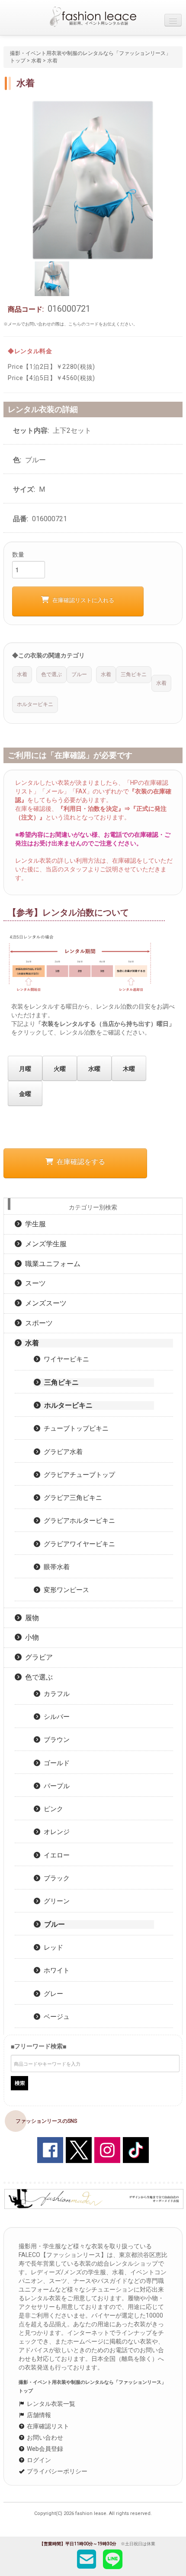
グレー (52, 1994)
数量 (18, 555)
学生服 (34, 1224)
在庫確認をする (79, 1162)
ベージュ (55, 2017)
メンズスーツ (44, 1303)
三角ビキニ (60, 1382)
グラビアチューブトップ (78, 1475)
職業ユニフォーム (51, 1264)
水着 (36, 61)
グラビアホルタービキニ (78, 1521)
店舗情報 (38, 2415)
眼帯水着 (55, 1567)
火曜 (60, 1069)
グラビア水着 (61, 1452)
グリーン (55, 1901)
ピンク (52, 1809)
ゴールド (55, 1763)
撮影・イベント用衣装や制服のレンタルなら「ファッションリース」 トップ (95, 2387)
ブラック (55, 1878)
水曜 (94, 1069)
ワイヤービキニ (65, 1359)
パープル (55, 1786)
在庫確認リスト (47, 2426)
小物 (30, 1637)
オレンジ (55, 1832)
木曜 (129, 1069)
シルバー (55, 1717)
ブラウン (55, 1740)
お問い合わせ (44, 2437)
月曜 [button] (25, 1069)
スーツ (34, 1283)
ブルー (53, 1924)
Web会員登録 (44, 2449)
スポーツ (37, 1323)
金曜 (25, 1094)
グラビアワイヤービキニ (78, 1544)
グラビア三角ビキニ (71, 1498)
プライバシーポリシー (56, 2471)
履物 (30, 1618)
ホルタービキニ (67, 1405)
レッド (52, 1947)
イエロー (55, 1855)
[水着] (93, 180)
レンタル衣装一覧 (50, 2404)
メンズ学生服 (44, 1244)
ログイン (38, 2460)
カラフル (55, 1694)
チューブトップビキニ (74, 1428)
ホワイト (55, 1970)
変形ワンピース (65, 1590)
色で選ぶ (37, 1677)
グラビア (37, 1657)
